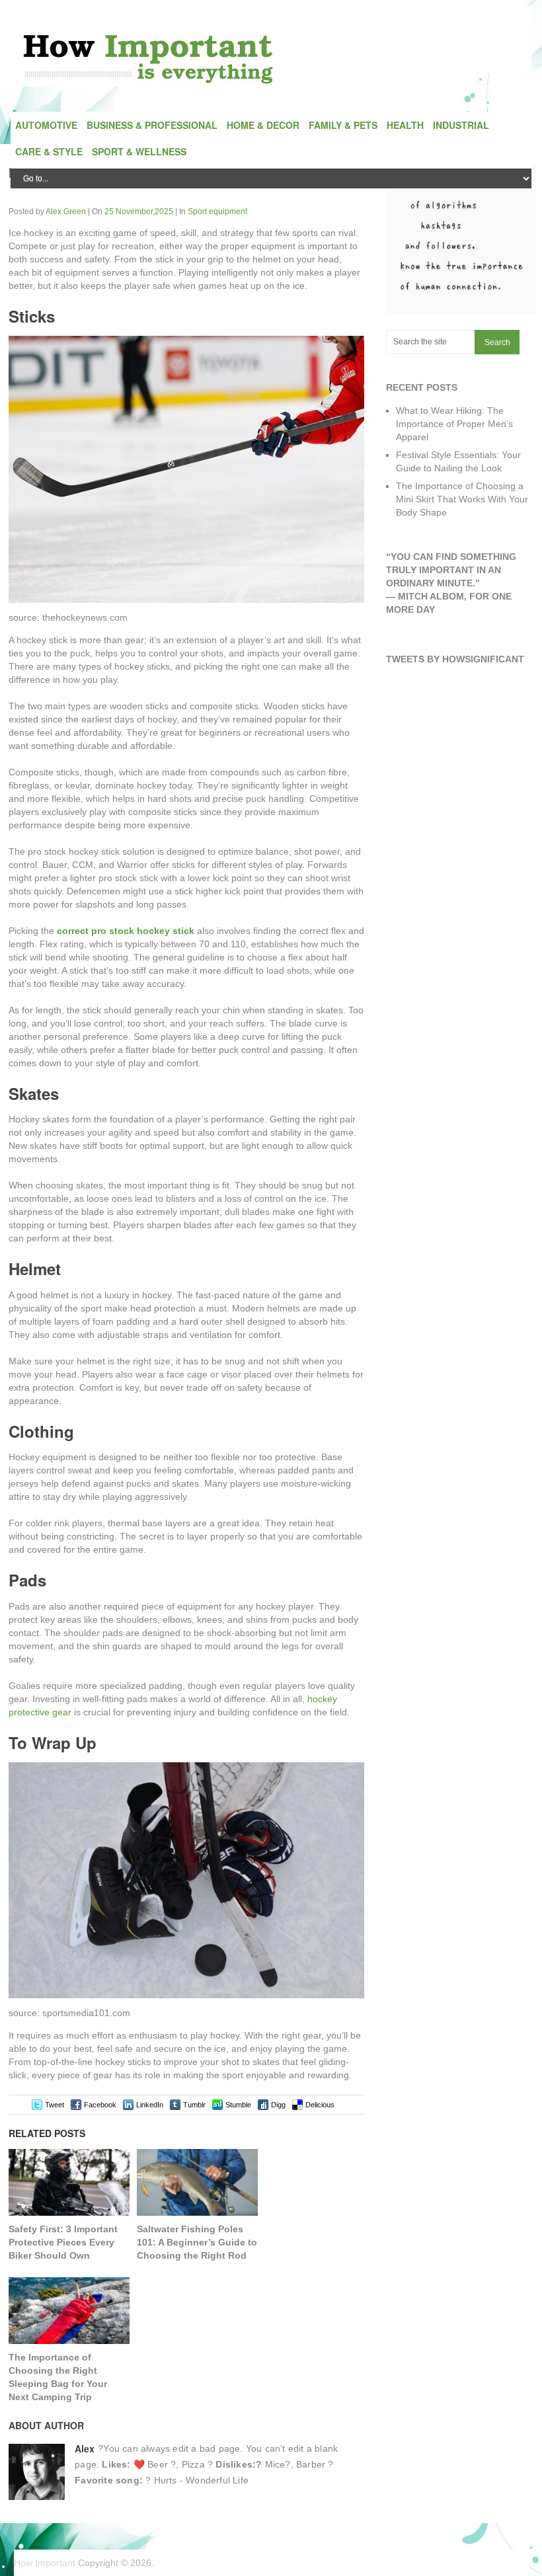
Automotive (46, 125)
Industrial (461, 125)
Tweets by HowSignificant (455, 659)
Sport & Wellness (139, 151)
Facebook (100, 2105)
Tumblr (194, 2105)
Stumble (238, 2105)
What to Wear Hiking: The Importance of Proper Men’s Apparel (454, 424)
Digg (278, 2105)
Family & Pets (343, 125)
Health (405, 125)
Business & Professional (152, 125)
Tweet (55, 2105)
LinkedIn (150, 2105)
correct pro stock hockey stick (126, 931)
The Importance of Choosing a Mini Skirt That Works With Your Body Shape (462, 499)
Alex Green (66, 212)
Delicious (320, 2105)
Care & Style (49, 151)
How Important (45, 2563)
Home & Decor (263, 125)
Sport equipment (217, 212)
